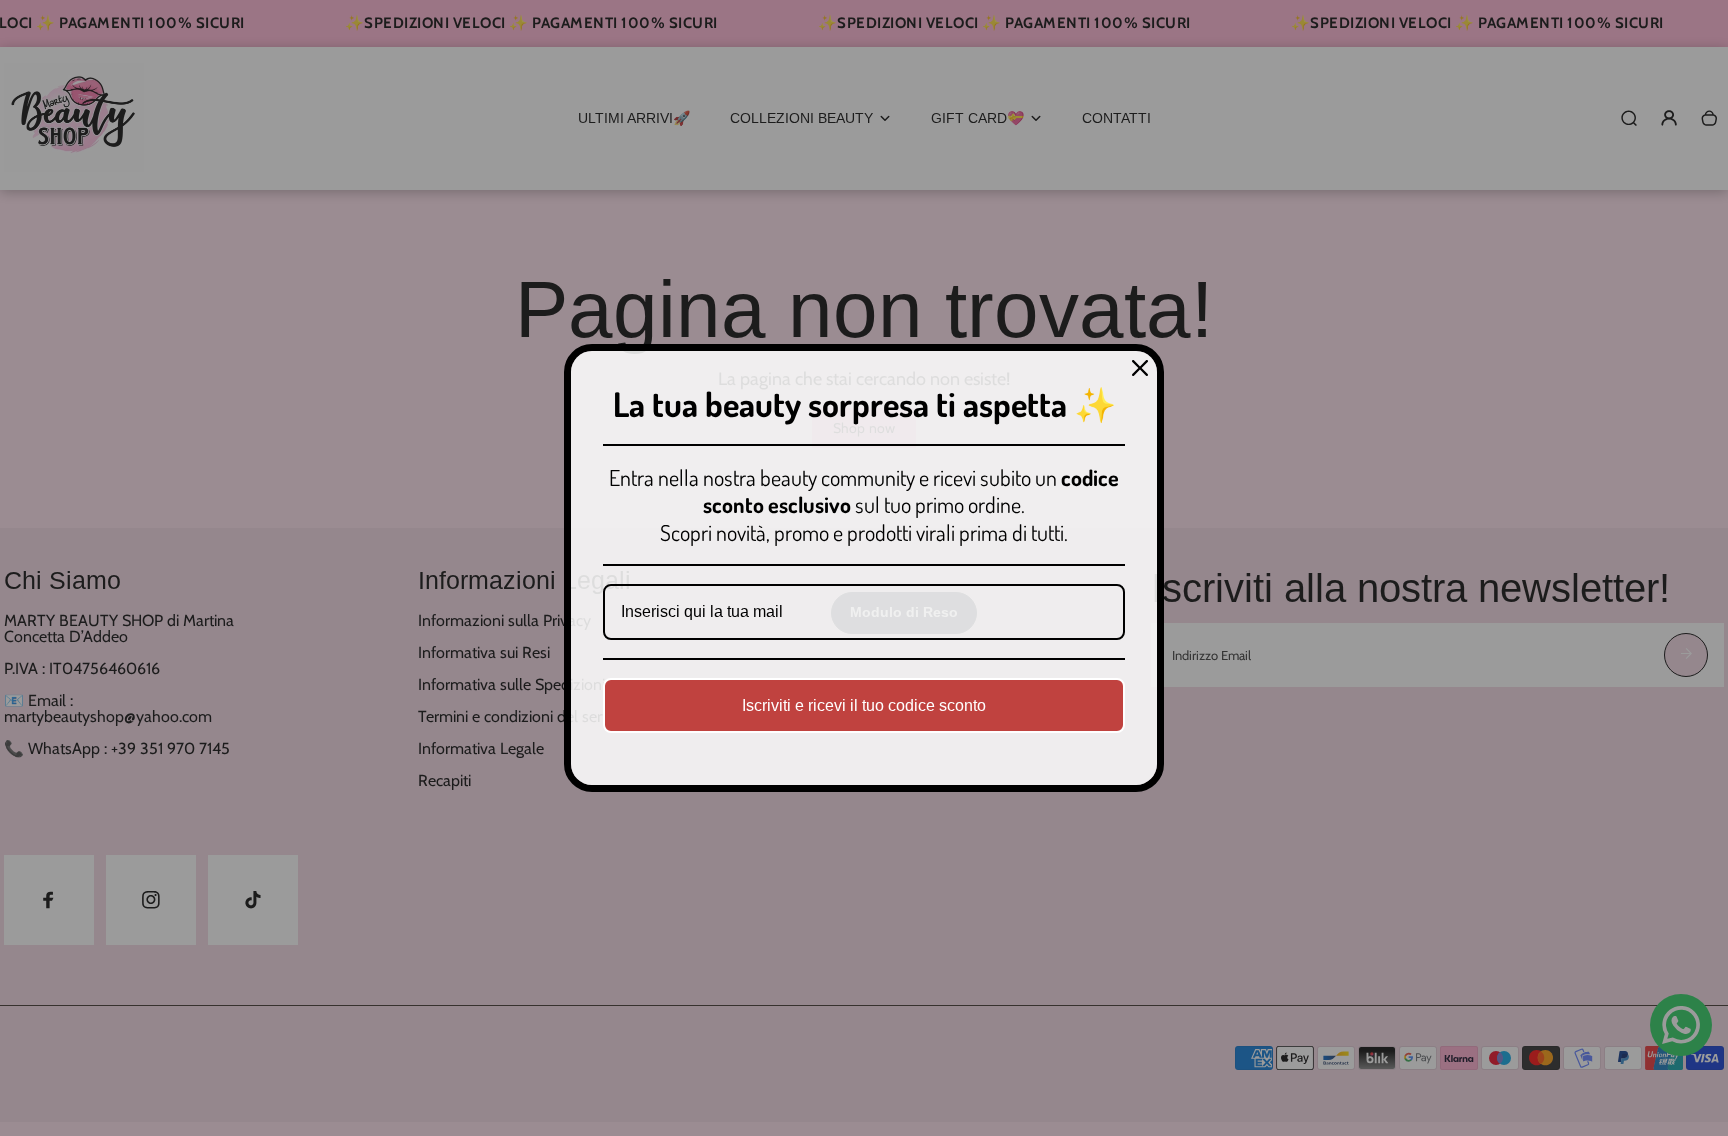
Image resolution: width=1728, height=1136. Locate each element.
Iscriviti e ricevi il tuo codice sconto (864, 705)
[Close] (1140, 368)
